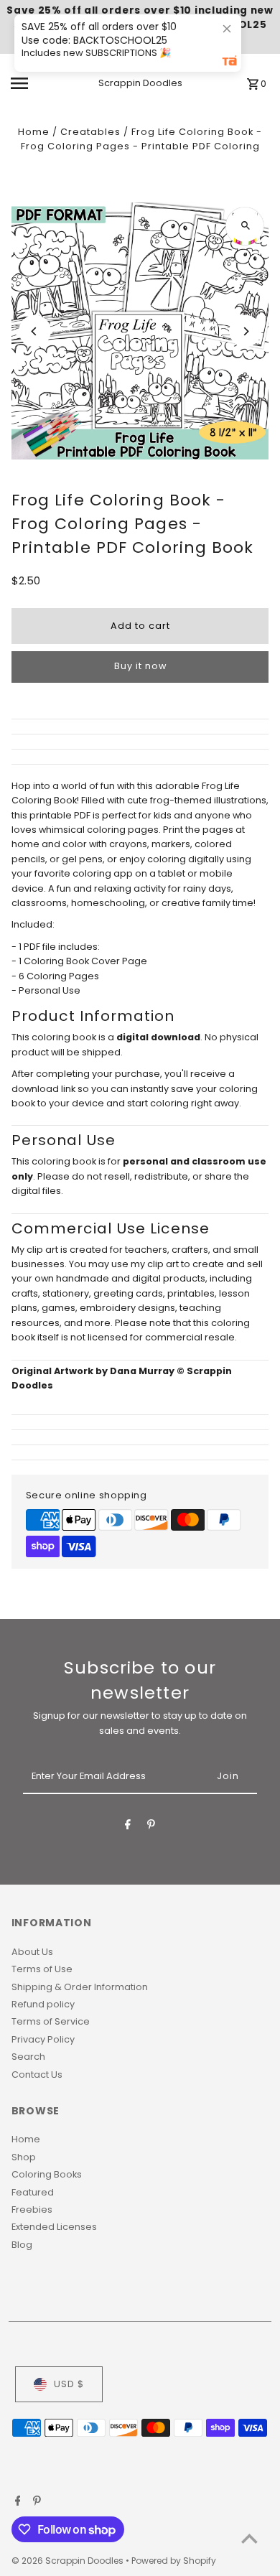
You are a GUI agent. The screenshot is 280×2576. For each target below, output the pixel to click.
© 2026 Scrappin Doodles (69, 2561)
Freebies (32, 2209)
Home (34, 132)
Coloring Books (47, 2174)
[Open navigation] (35, 83)
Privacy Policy (43, 2039)
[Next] (245, 331)
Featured (33, 2192)
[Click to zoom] (245, 226)
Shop (24, 2157)
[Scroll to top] (249, 2538)
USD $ (69, 2384)
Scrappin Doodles (140, 83)
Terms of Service (51, 2021)
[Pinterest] (151, 1827)
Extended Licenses (54, 2227)
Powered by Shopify (174, 2561)
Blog (22, 2245)
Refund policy (43, 2004)
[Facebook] (128, 1827)
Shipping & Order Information (80, 1987)
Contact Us (37, 2075)
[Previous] (35, 331)
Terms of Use (42, 1969)
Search (28, 2057)
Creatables (90, 132)
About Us (32, 1952)
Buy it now (140, 666)
